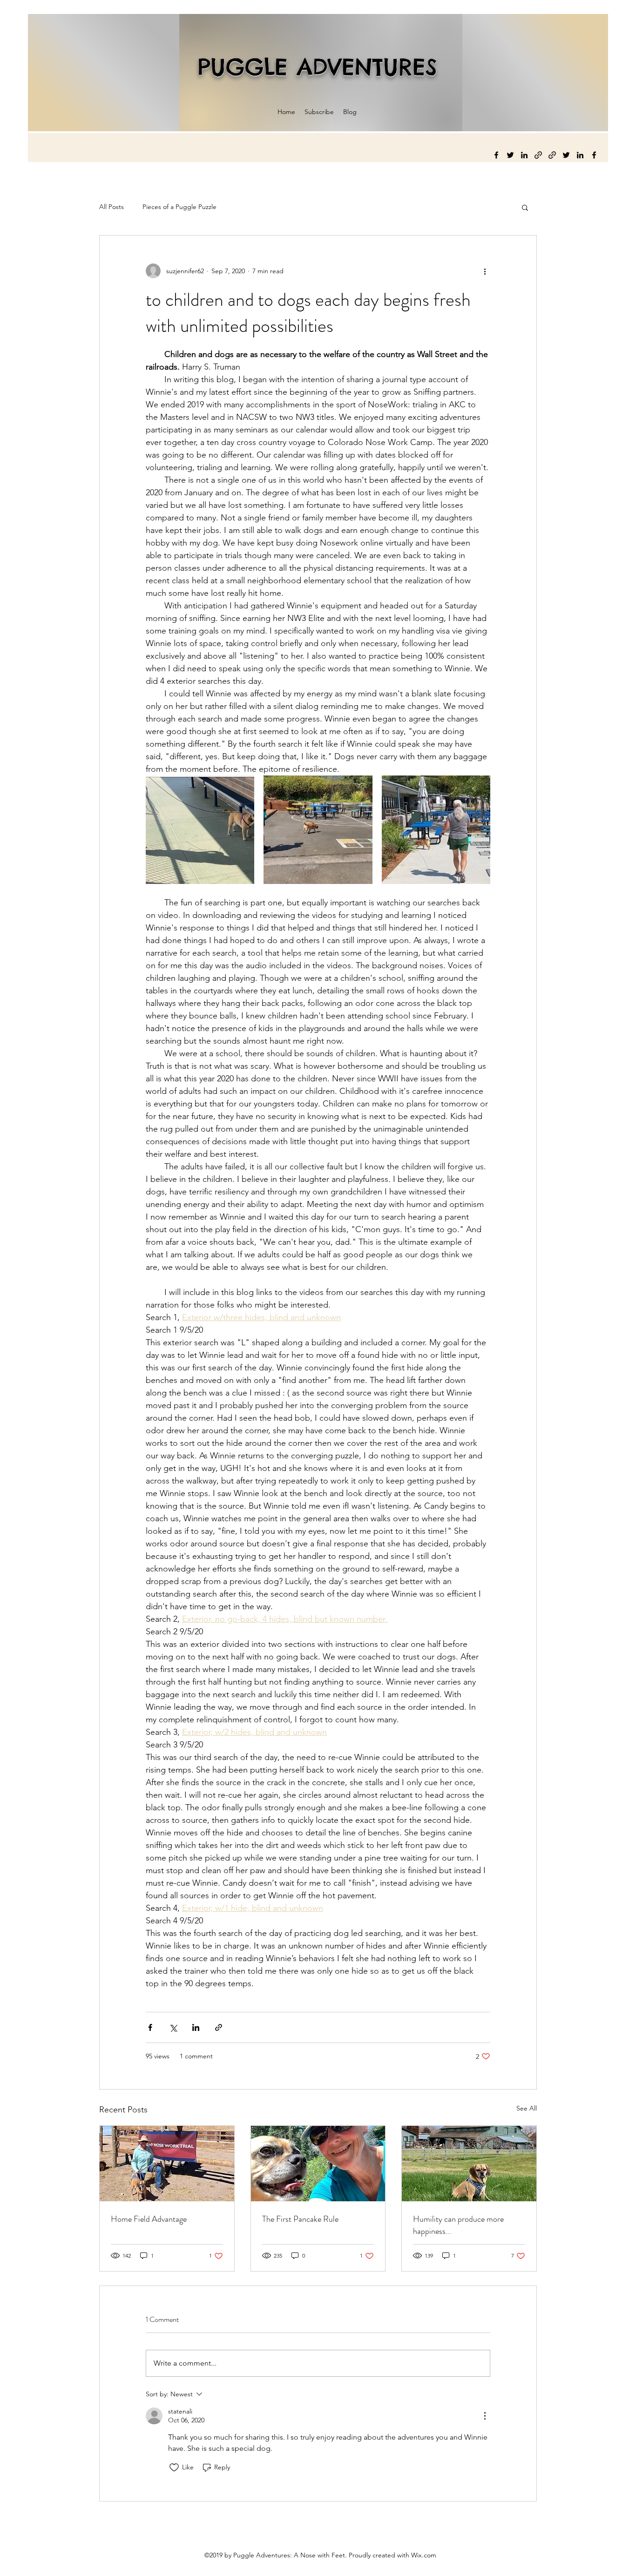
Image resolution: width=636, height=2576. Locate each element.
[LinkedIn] (524, 155)
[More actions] (485, 271)
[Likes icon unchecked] (174, 2468)
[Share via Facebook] (150, 2027)
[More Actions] (485, 2416)
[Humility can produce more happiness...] (469, 2164)
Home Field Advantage (149, 2219)
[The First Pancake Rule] (318, 2164)
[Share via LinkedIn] (196, 2027)
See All (527, 2108)
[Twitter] (510, 155)
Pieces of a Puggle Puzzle (179, 207)
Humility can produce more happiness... (458, 2225)
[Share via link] (219, 2027)
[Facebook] (496, 155)
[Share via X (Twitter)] (173, 2027)
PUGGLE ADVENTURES (318, 67)
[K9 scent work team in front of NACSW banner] (167, 2164)
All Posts (112, 207)
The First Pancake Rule (300, 2219)
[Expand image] (200, 830)
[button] (525, 207)
